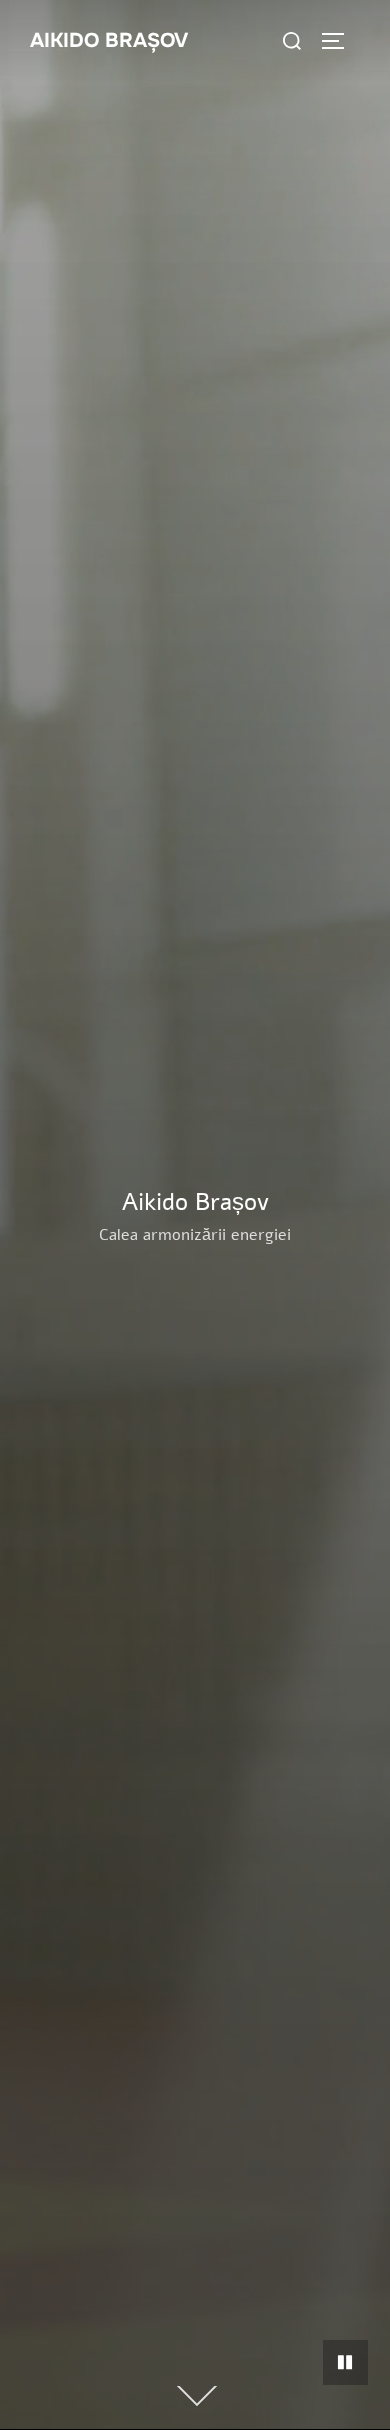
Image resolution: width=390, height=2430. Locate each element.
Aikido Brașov (109, 40)
